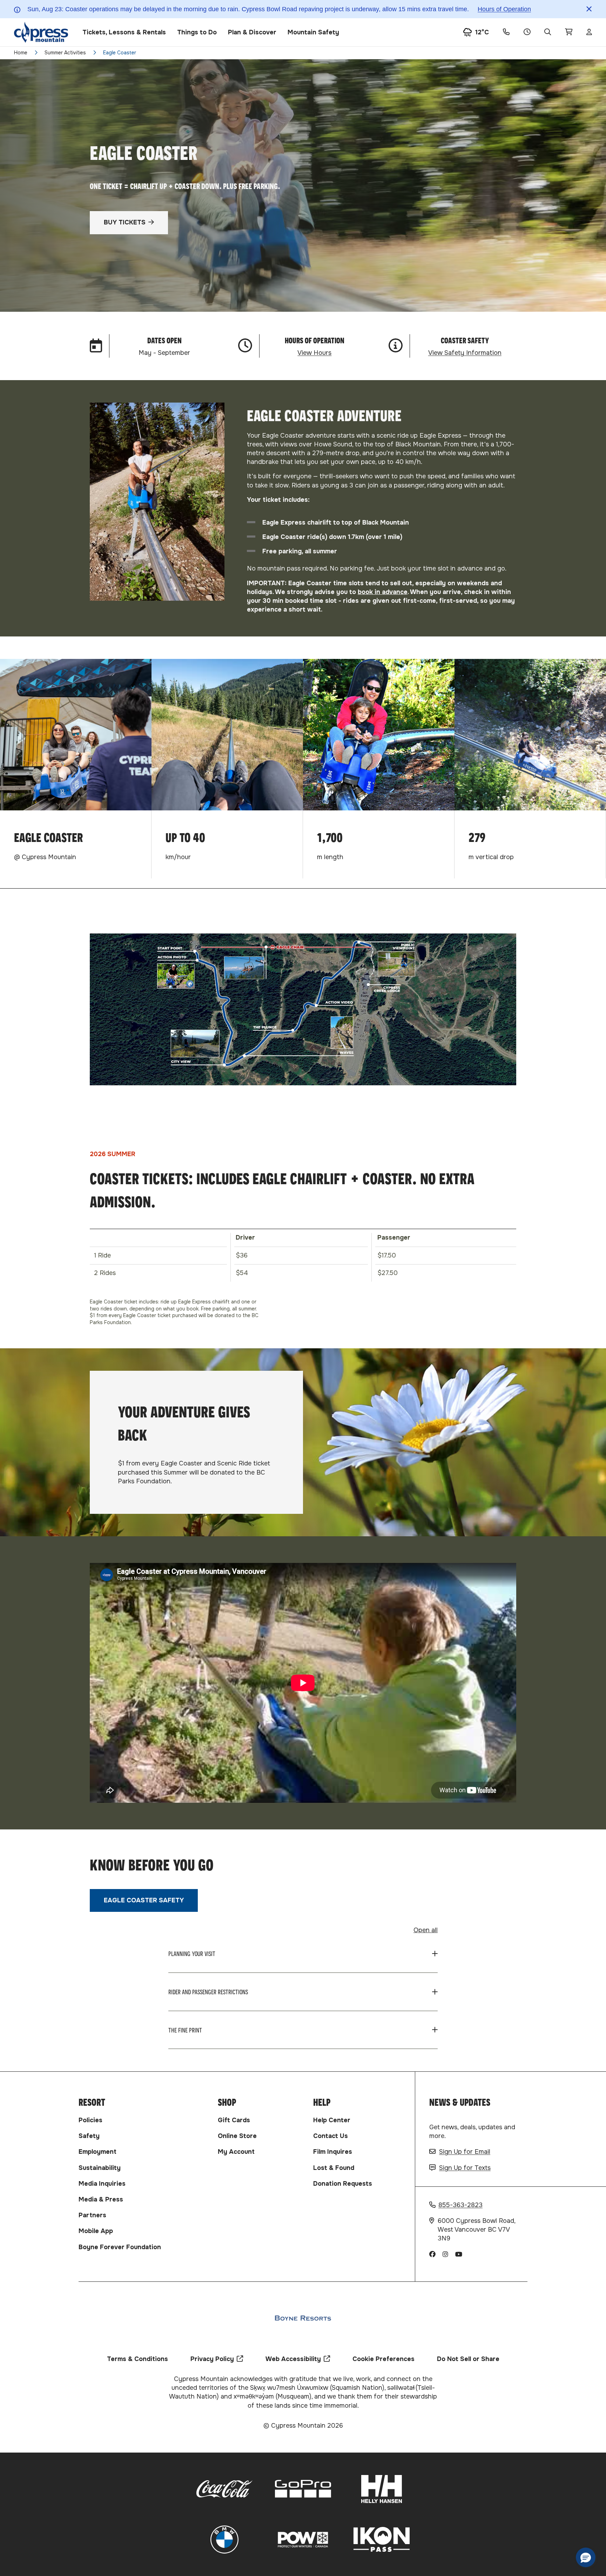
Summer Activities (65, 53)
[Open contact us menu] (506, 32)
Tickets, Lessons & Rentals (124, 32)
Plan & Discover (252, 32)
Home (21, 53)
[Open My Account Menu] (589, 32)
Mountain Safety (313, 32)
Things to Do (197, 32)
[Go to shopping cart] (569, 32)
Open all (426, 1930)
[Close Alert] (589, 9)
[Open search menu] (548, 32)
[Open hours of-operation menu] (527, 32)
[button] (586, 2557)
